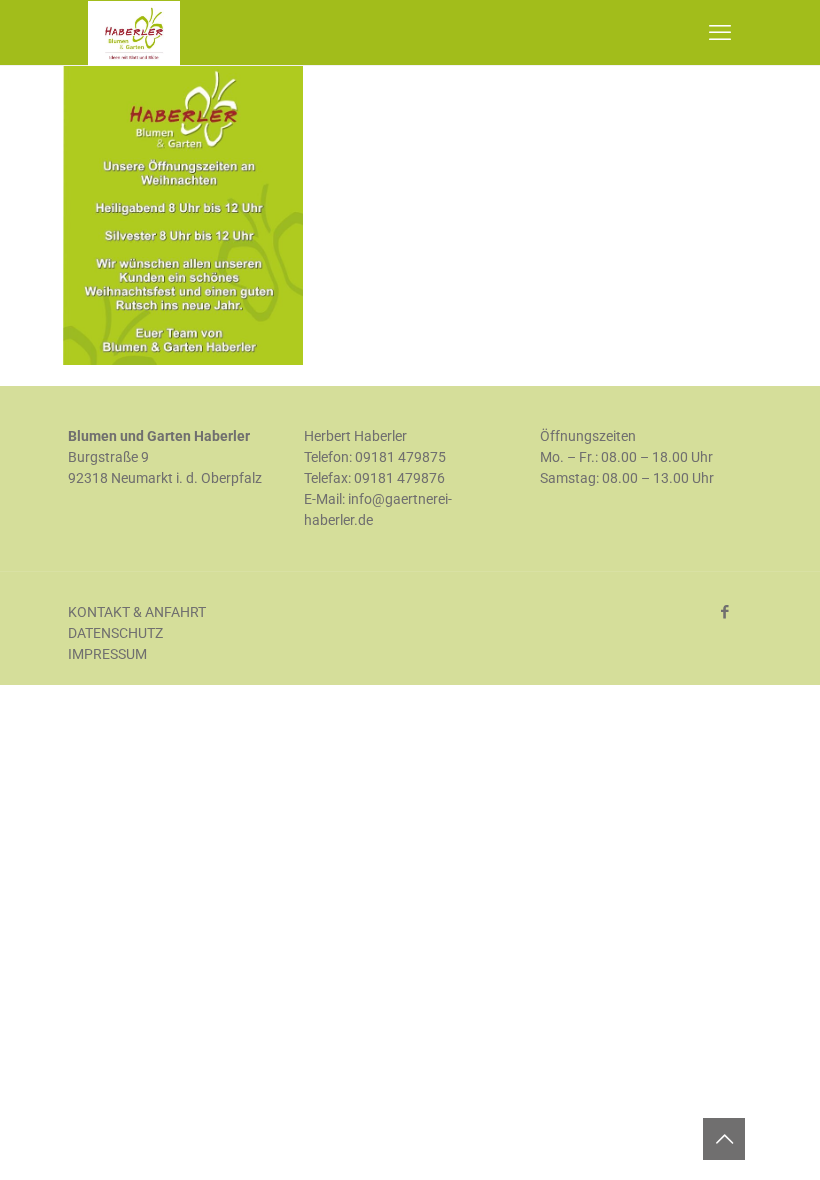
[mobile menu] (720, 33)
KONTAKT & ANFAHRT (137, 612)
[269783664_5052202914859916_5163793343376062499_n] (183, 360)
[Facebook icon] (724, 612)
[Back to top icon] (724, 1139)
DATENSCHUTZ (115, 633)
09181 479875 (400, 457)
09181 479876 (399, 478)
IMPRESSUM (107, 654)
